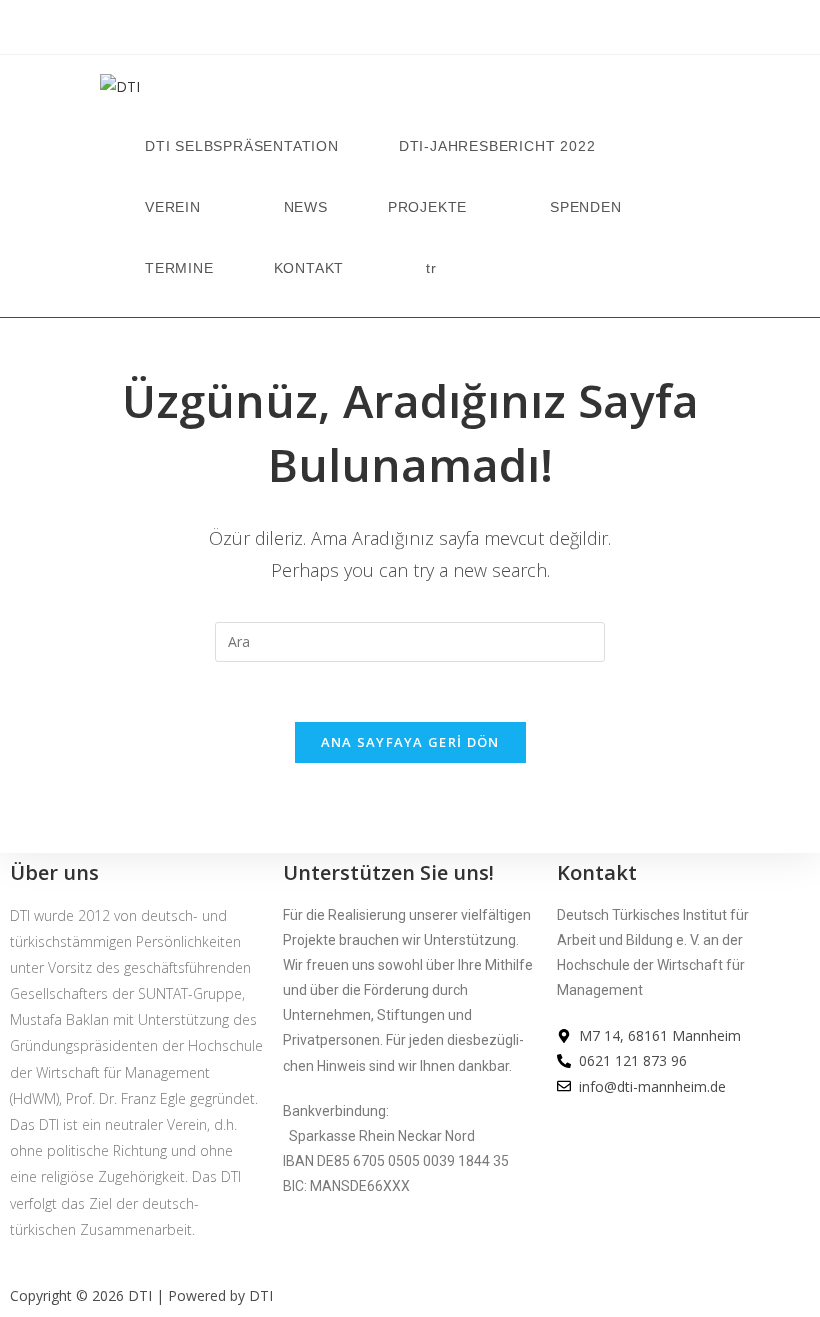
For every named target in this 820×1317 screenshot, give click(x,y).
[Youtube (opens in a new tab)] (410, 31)
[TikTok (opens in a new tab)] (462, 31)
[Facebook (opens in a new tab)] (358, 31)
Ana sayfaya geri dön (410, 742)
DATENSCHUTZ (606, 1176)
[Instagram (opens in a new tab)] (384, 31)
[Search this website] (410, 639)
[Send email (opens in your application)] (436, 31)
